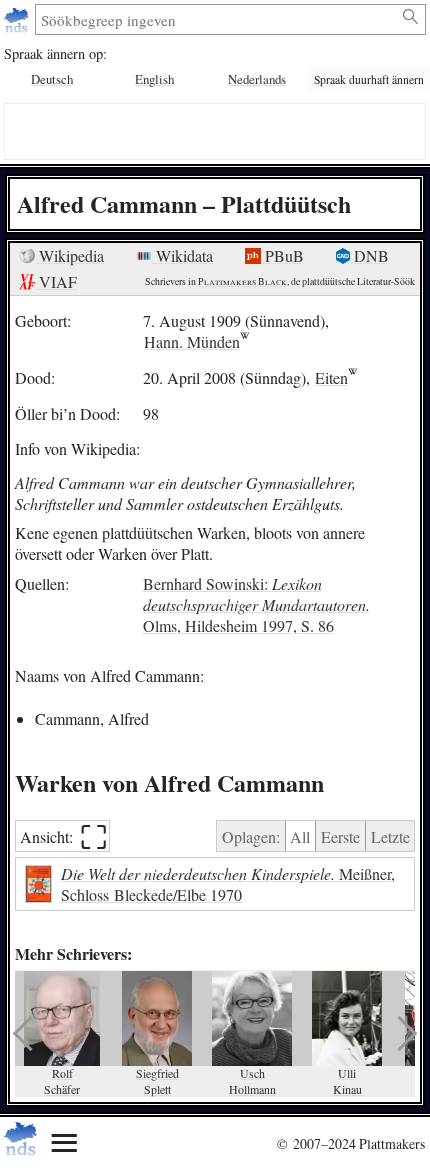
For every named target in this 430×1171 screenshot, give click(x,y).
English (154, 79)
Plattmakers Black (242, 281)
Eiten (331, 377)
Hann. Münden (192, 341)
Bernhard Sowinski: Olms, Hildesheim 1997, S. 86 (256, 604)
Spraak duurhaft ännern (369, 79)
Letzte (390, 836)
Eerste (340, 836)
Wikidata (182, 255)
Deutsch (52, 79)
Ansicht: (63, 836)
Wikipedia (69, 255)
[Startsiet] (18, 19)
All (300, 836)
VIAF (56, 281)
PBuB (282, 255)
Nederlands (257, 79)
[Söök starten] (411, 17)
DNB (369, 255)
